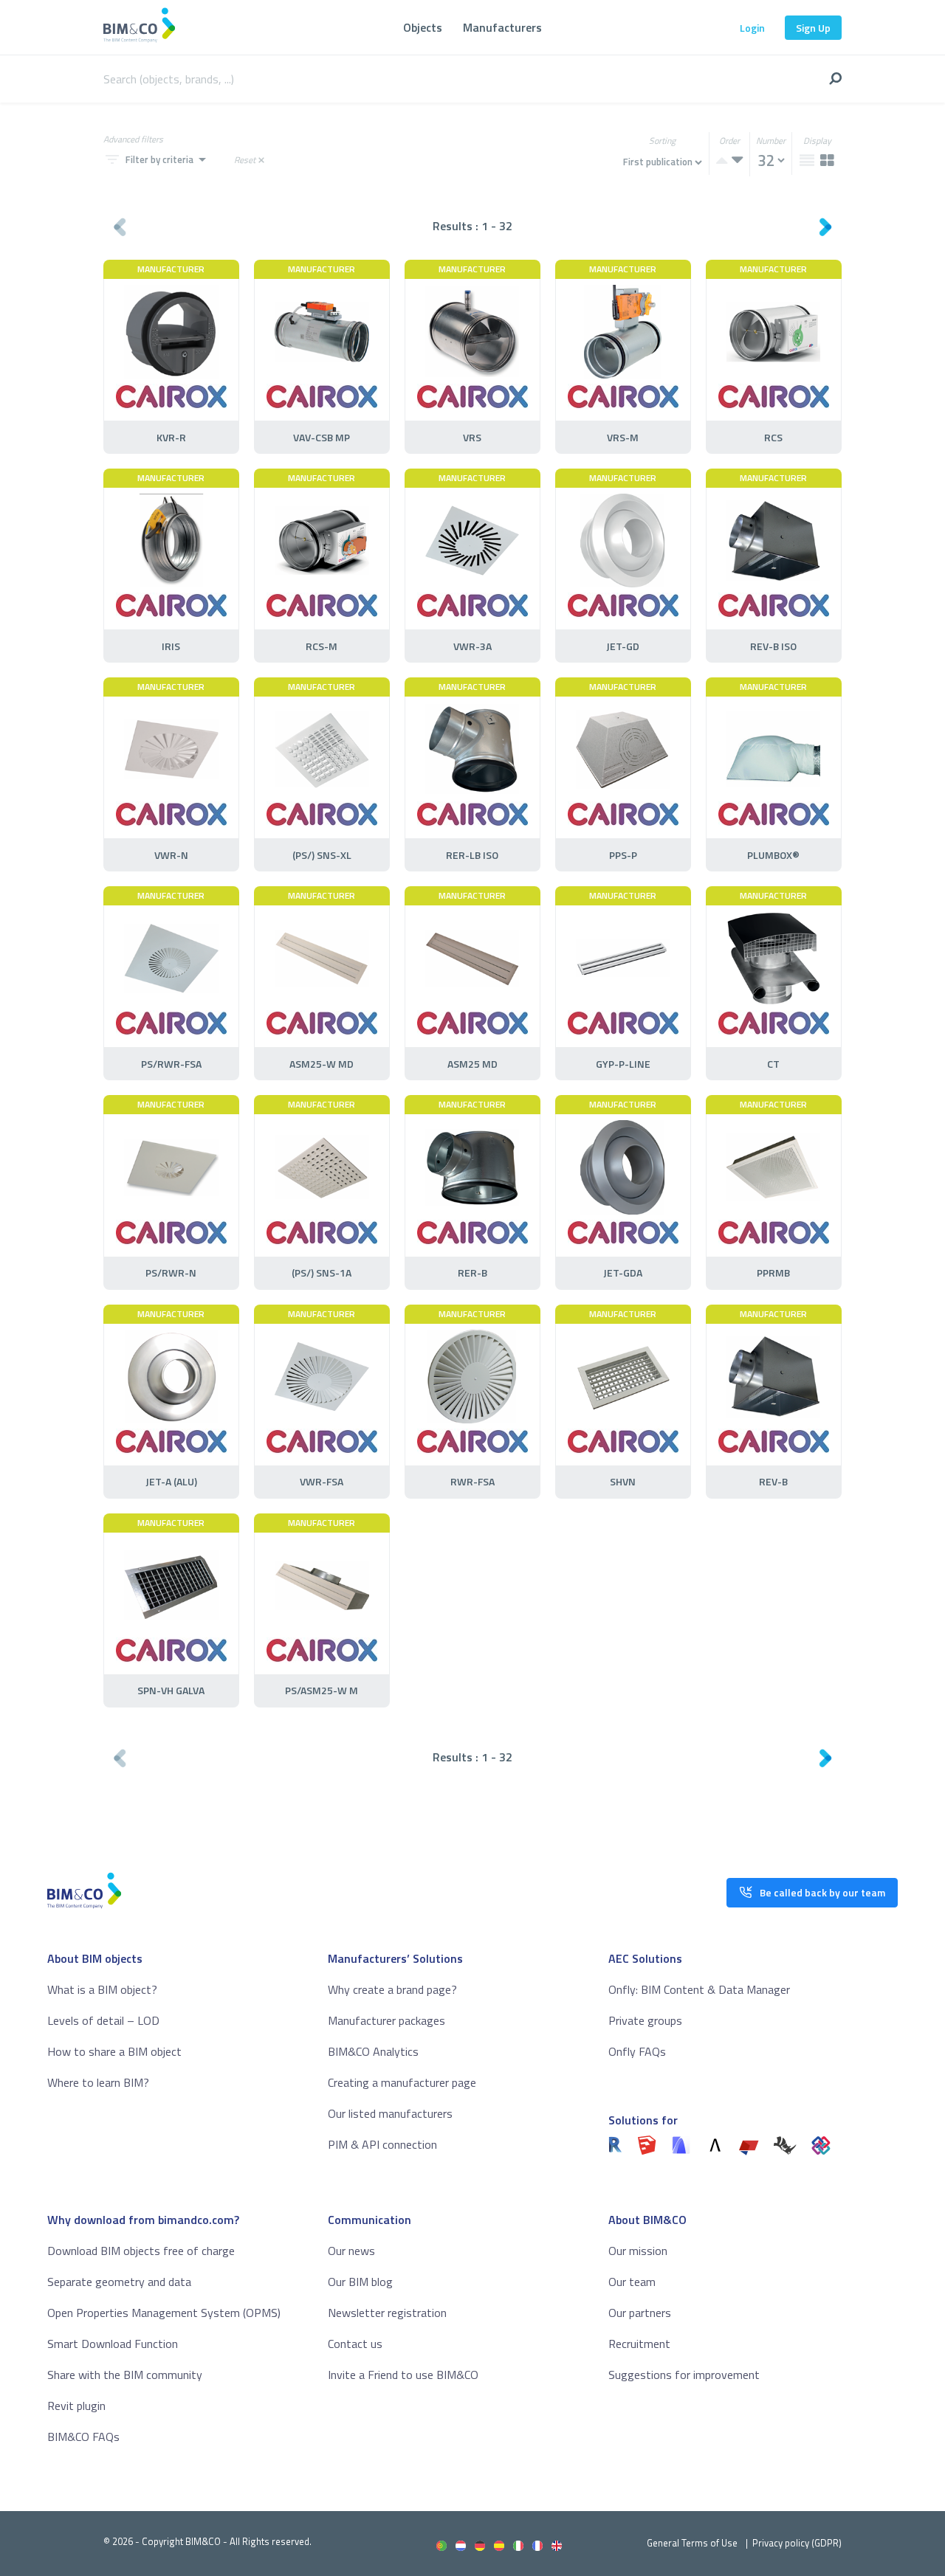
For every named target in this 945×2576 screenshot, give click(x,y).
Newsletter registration (387, 2313)
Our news (351, 2251)
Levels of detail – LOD (103, 2020)
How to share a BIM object (114, 2051)
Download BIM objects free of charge (141, 2251)
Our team (632, 2282)
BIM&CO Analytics (373, 2051)
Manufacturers (502, 27)
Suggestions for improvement (684, 2375)
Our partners (640, 2313)
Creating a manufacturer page (402, 2082)
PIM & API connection (382, 2144)
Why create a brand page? (392, 1989)
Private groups (645, 2020)
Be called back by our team (822, 1892)
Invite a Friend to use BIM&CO (403, 2375)
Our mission (638, 2251)
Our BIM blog (360, 2282)
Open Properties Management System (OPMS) (164, 2313)
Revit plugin (76, 2406)
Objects (423, 27)
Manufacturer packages (386, 2020)
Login (752, 28)
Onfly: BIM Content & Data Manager (699, 1989)
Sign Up (813, 28)
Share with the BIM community (125, 2375)
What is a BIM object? (102, 1989)
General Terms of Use (692, 2543)
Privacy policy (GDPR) (797, 2543)
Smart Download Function (113, 2344)
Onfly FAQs (637, 2051)
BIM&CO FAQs (83, 2437)
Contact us (355, 2344)
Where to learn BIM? (98, 2082)
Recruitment (639, 2344)
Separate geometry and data (119, 2282)
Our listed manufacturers (390, 2113)
